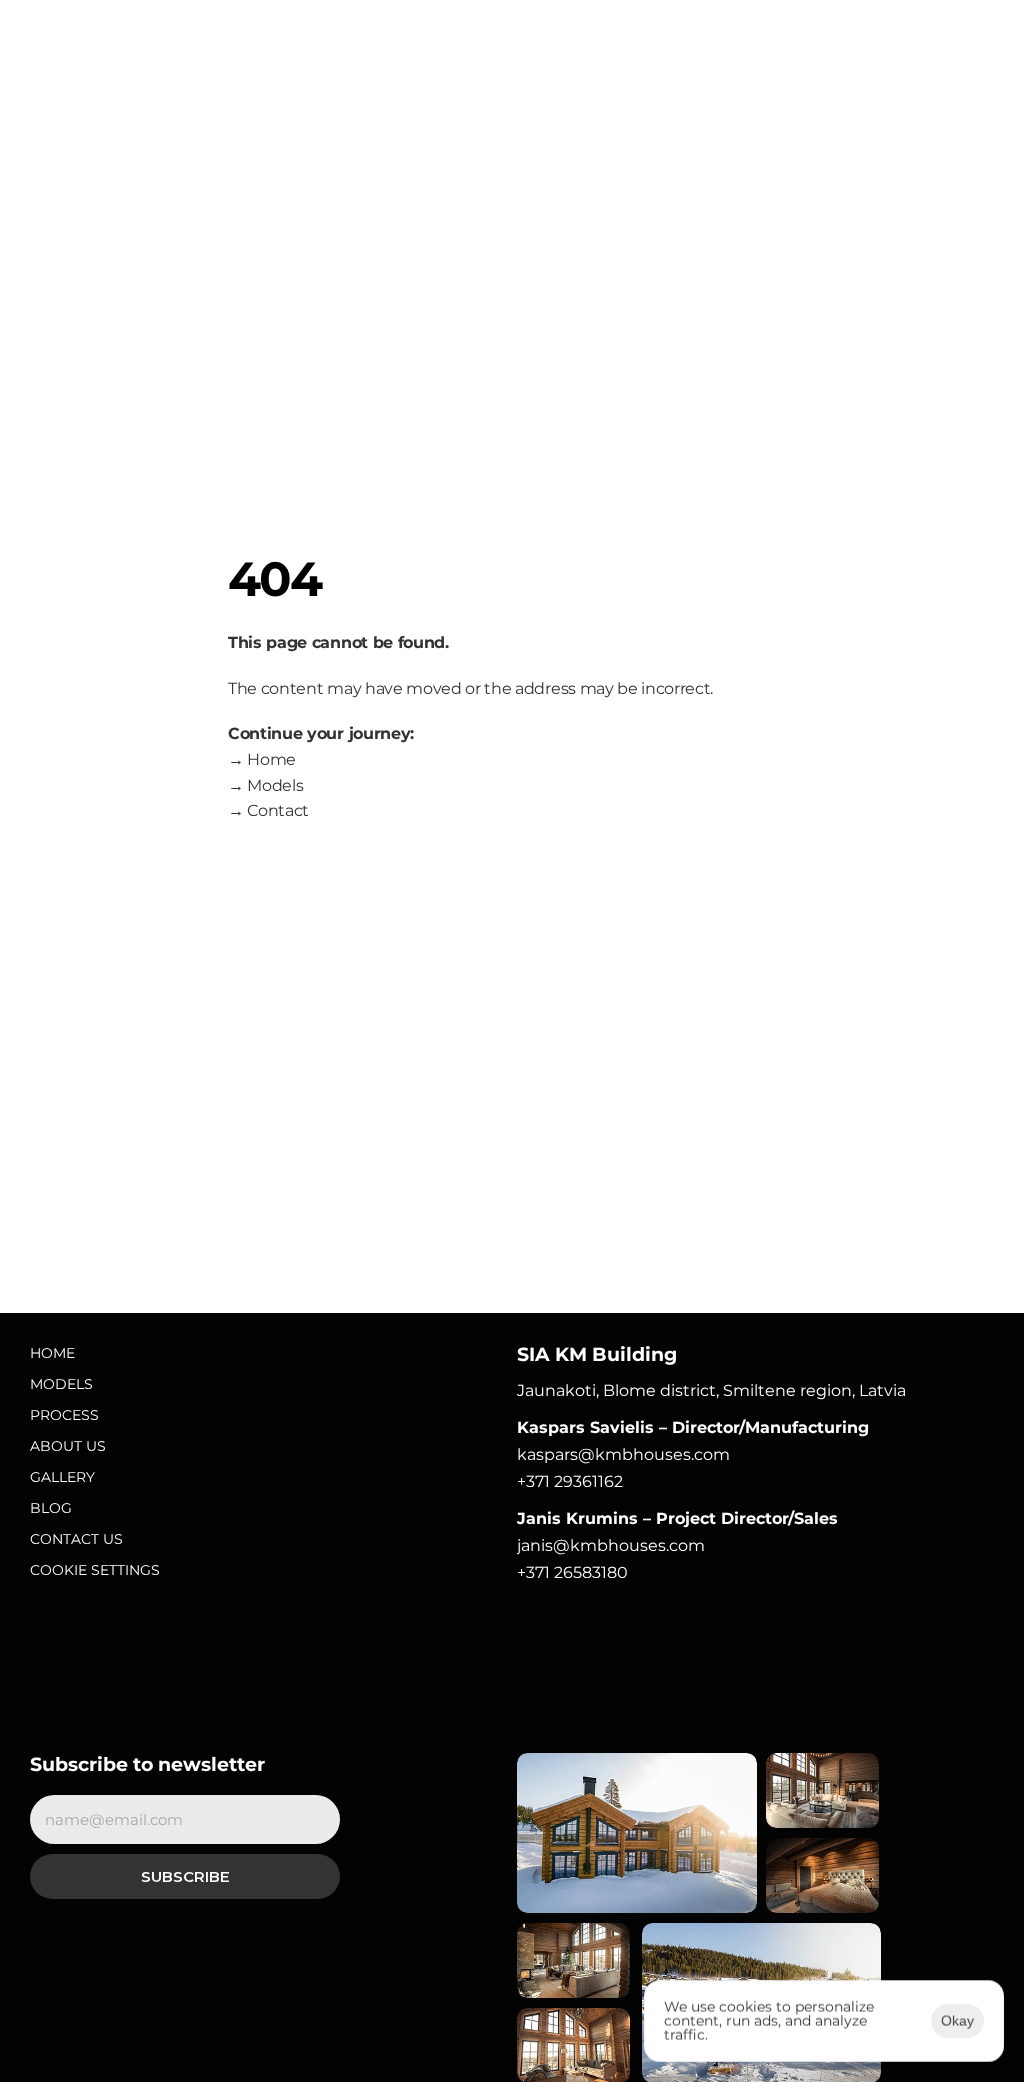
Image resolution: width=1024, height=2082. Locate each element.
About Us (68, 1446)
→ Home (262, 759)
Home (52, 1353)
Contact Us (76, 1539)
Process (64, 1415)
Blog (51, 1508)
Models (61, 1384)
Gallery (62, 1477)
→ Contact (268, 810)
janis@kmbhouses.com (611, 1545)
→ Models (265, 785)
